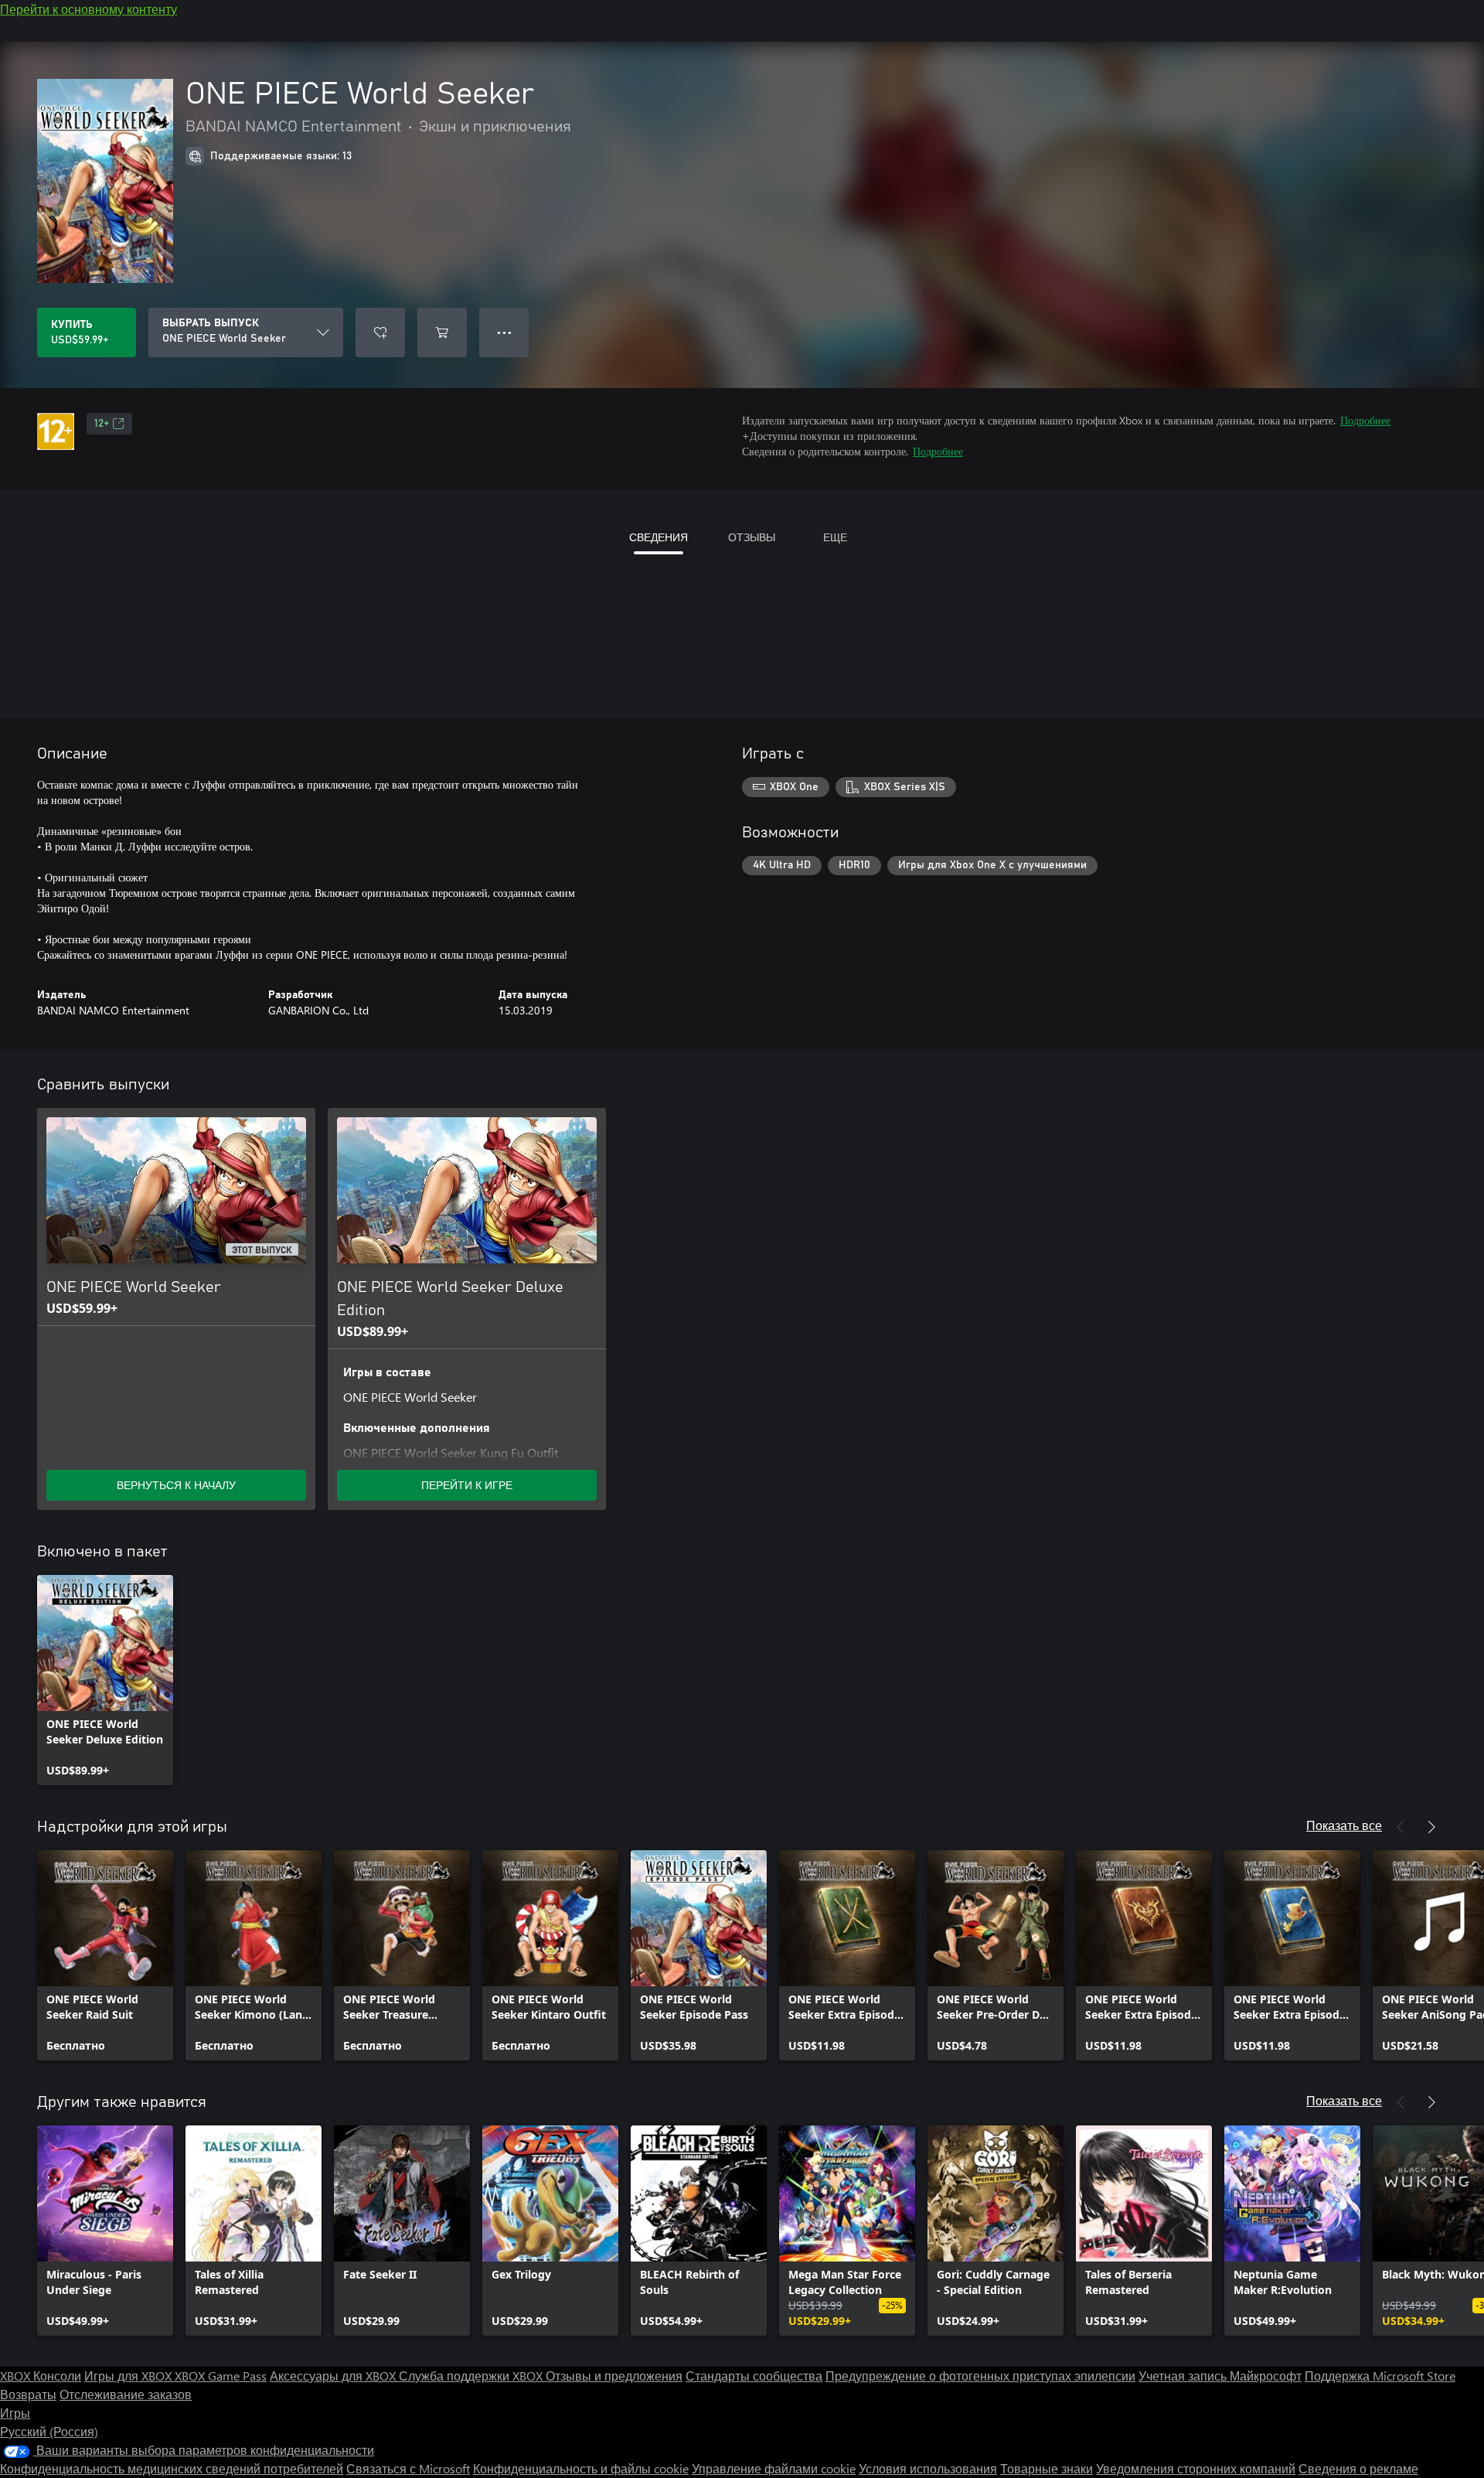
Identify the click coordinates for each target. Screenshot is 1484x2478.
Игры (15, 2413)
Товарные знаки (1047, 2468)
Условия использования (928, 2468)
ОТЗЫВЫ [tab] (752, 537)
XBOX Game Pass (221, 2376)
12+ (102, 424)
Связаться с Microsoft (408, 2468)
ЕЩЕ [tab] (835, 537)
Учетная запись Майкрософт (1220, 2376)
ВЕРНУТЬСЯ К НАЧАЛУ (176, 1485)
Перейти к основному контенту (88, 9)
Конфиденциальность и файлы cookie (581, 2468)
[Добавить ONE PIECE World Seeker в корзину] (442, 332)
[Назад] (1401, 1827)
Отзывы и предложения (614, 2376)
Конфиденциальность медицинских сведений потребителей (172, 2468)
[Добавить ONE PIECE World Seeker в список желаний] (380, 332)
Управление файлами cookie (774, 2468)
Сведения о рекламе (1358, 2468)
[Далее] (1431, 1827)
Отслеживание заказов (126, 2394)
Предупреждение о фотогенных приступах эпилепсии (980, 2376)
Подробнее (1365, 420)
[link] (105, 1680)
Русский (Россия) (49, 2431)
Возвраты (28, 2394)
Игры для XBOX (129, 2376)
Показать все (1344, 1825)
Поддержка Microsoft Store (1380, 2376)
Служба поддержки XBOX (472, 2376)
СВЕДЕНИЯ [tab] (659, 537)
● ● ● (504, 332)
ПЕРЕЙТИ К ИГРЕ (467, 1485)
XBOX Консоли (41, 2376)
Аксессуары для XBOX (334, 2376)
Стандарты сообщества (754, 2376)
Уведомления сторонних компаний (1196, 2468)
